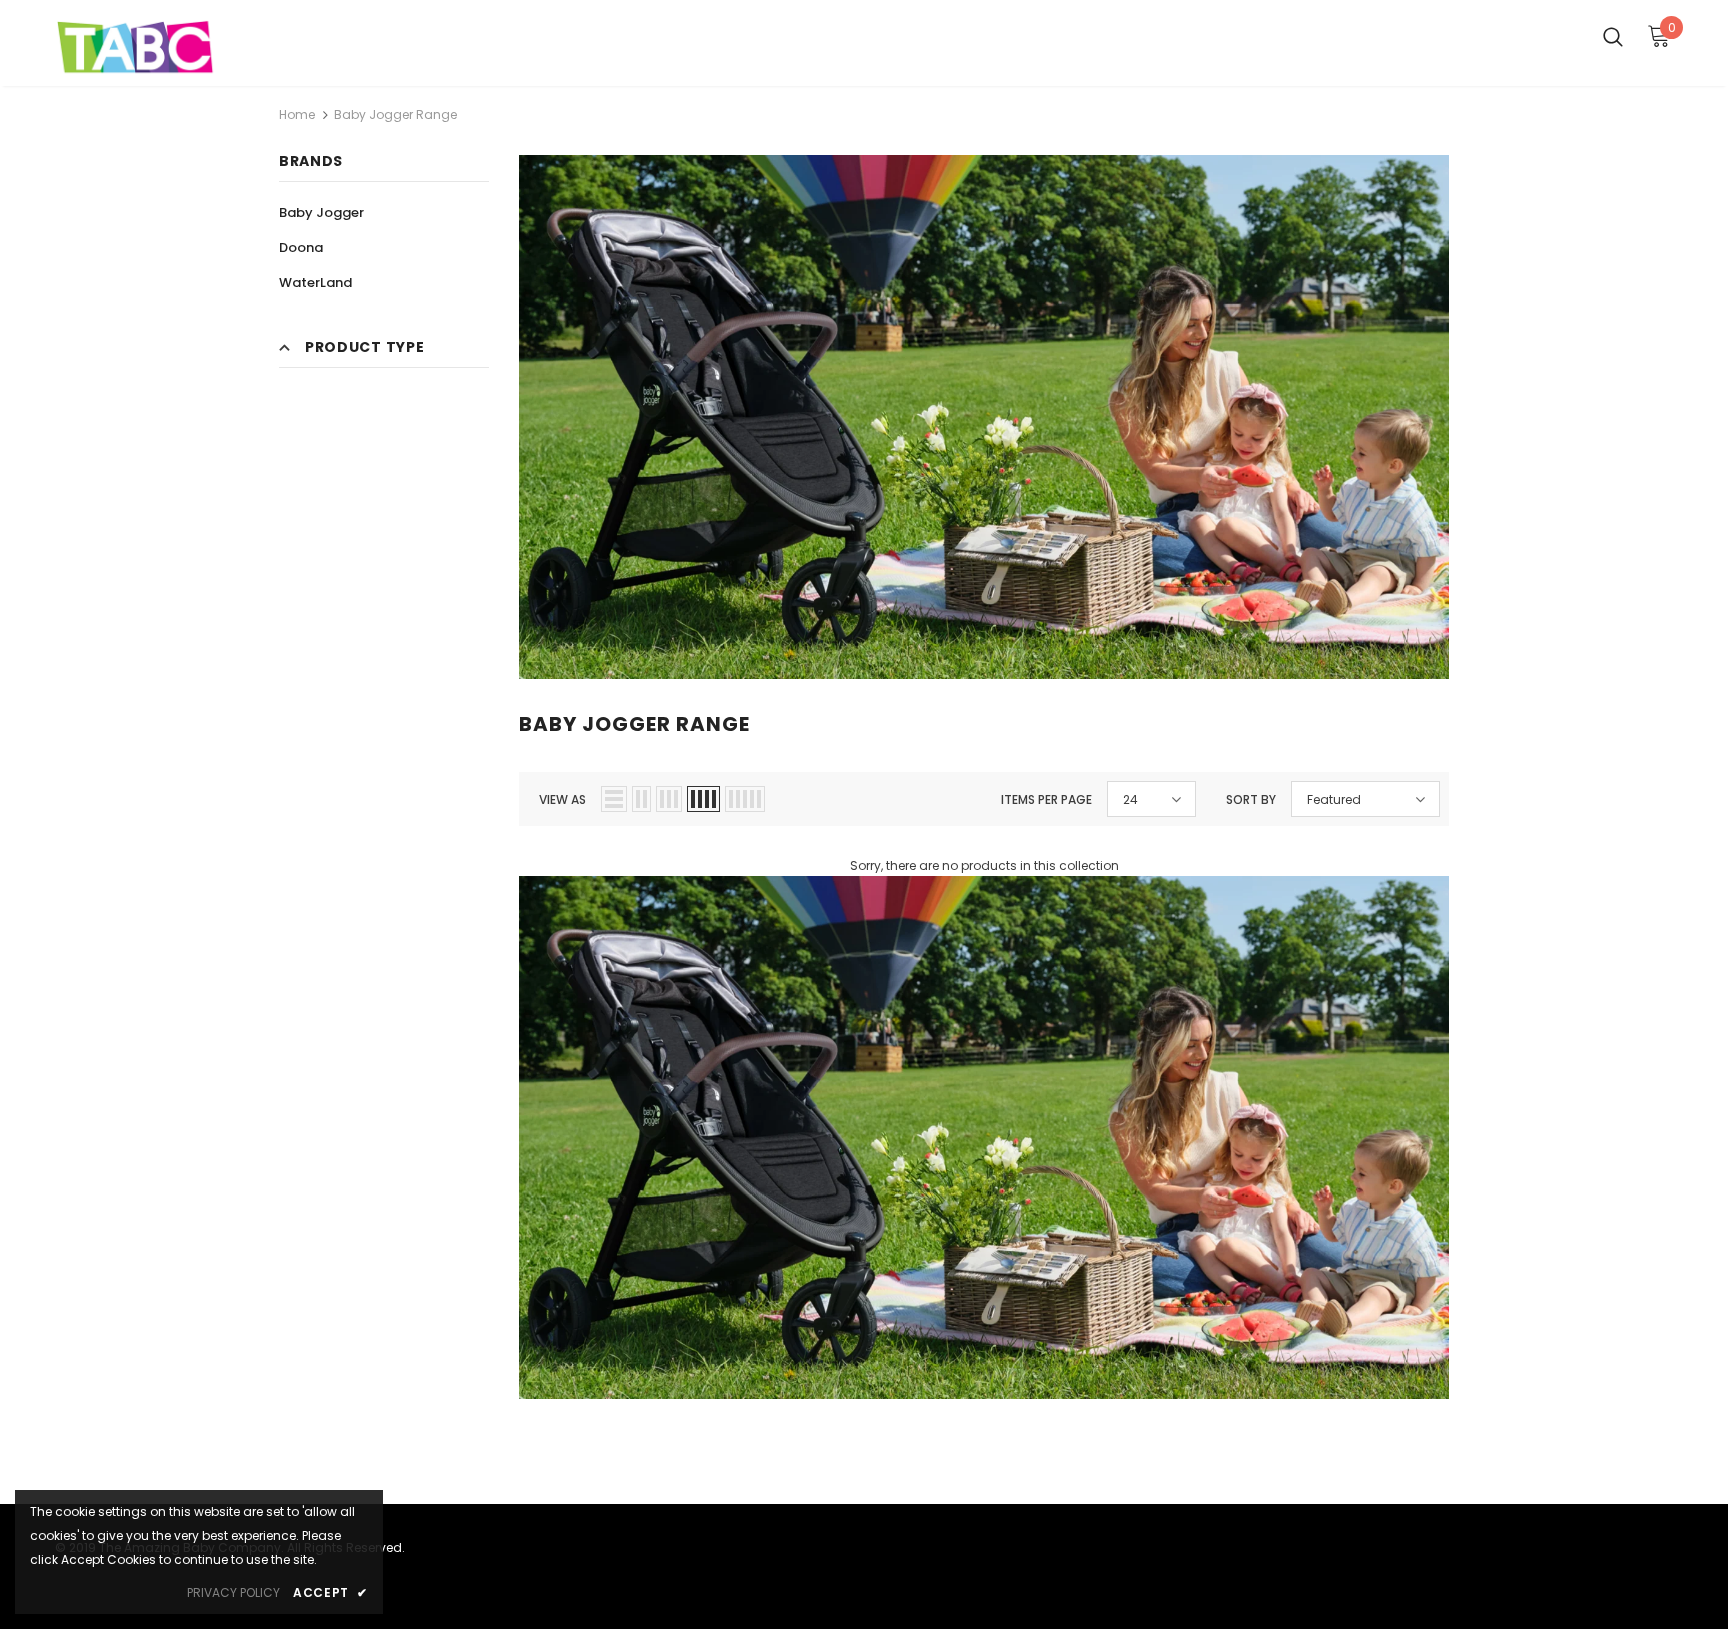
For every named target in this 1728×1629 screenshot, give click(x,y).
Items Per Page (1046, 799)
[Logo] (172, 48)
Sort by (1251, 799)
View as (562, 799)
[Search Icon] (1613, 36)
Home (297, 114)
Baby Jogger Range (395, 114)
